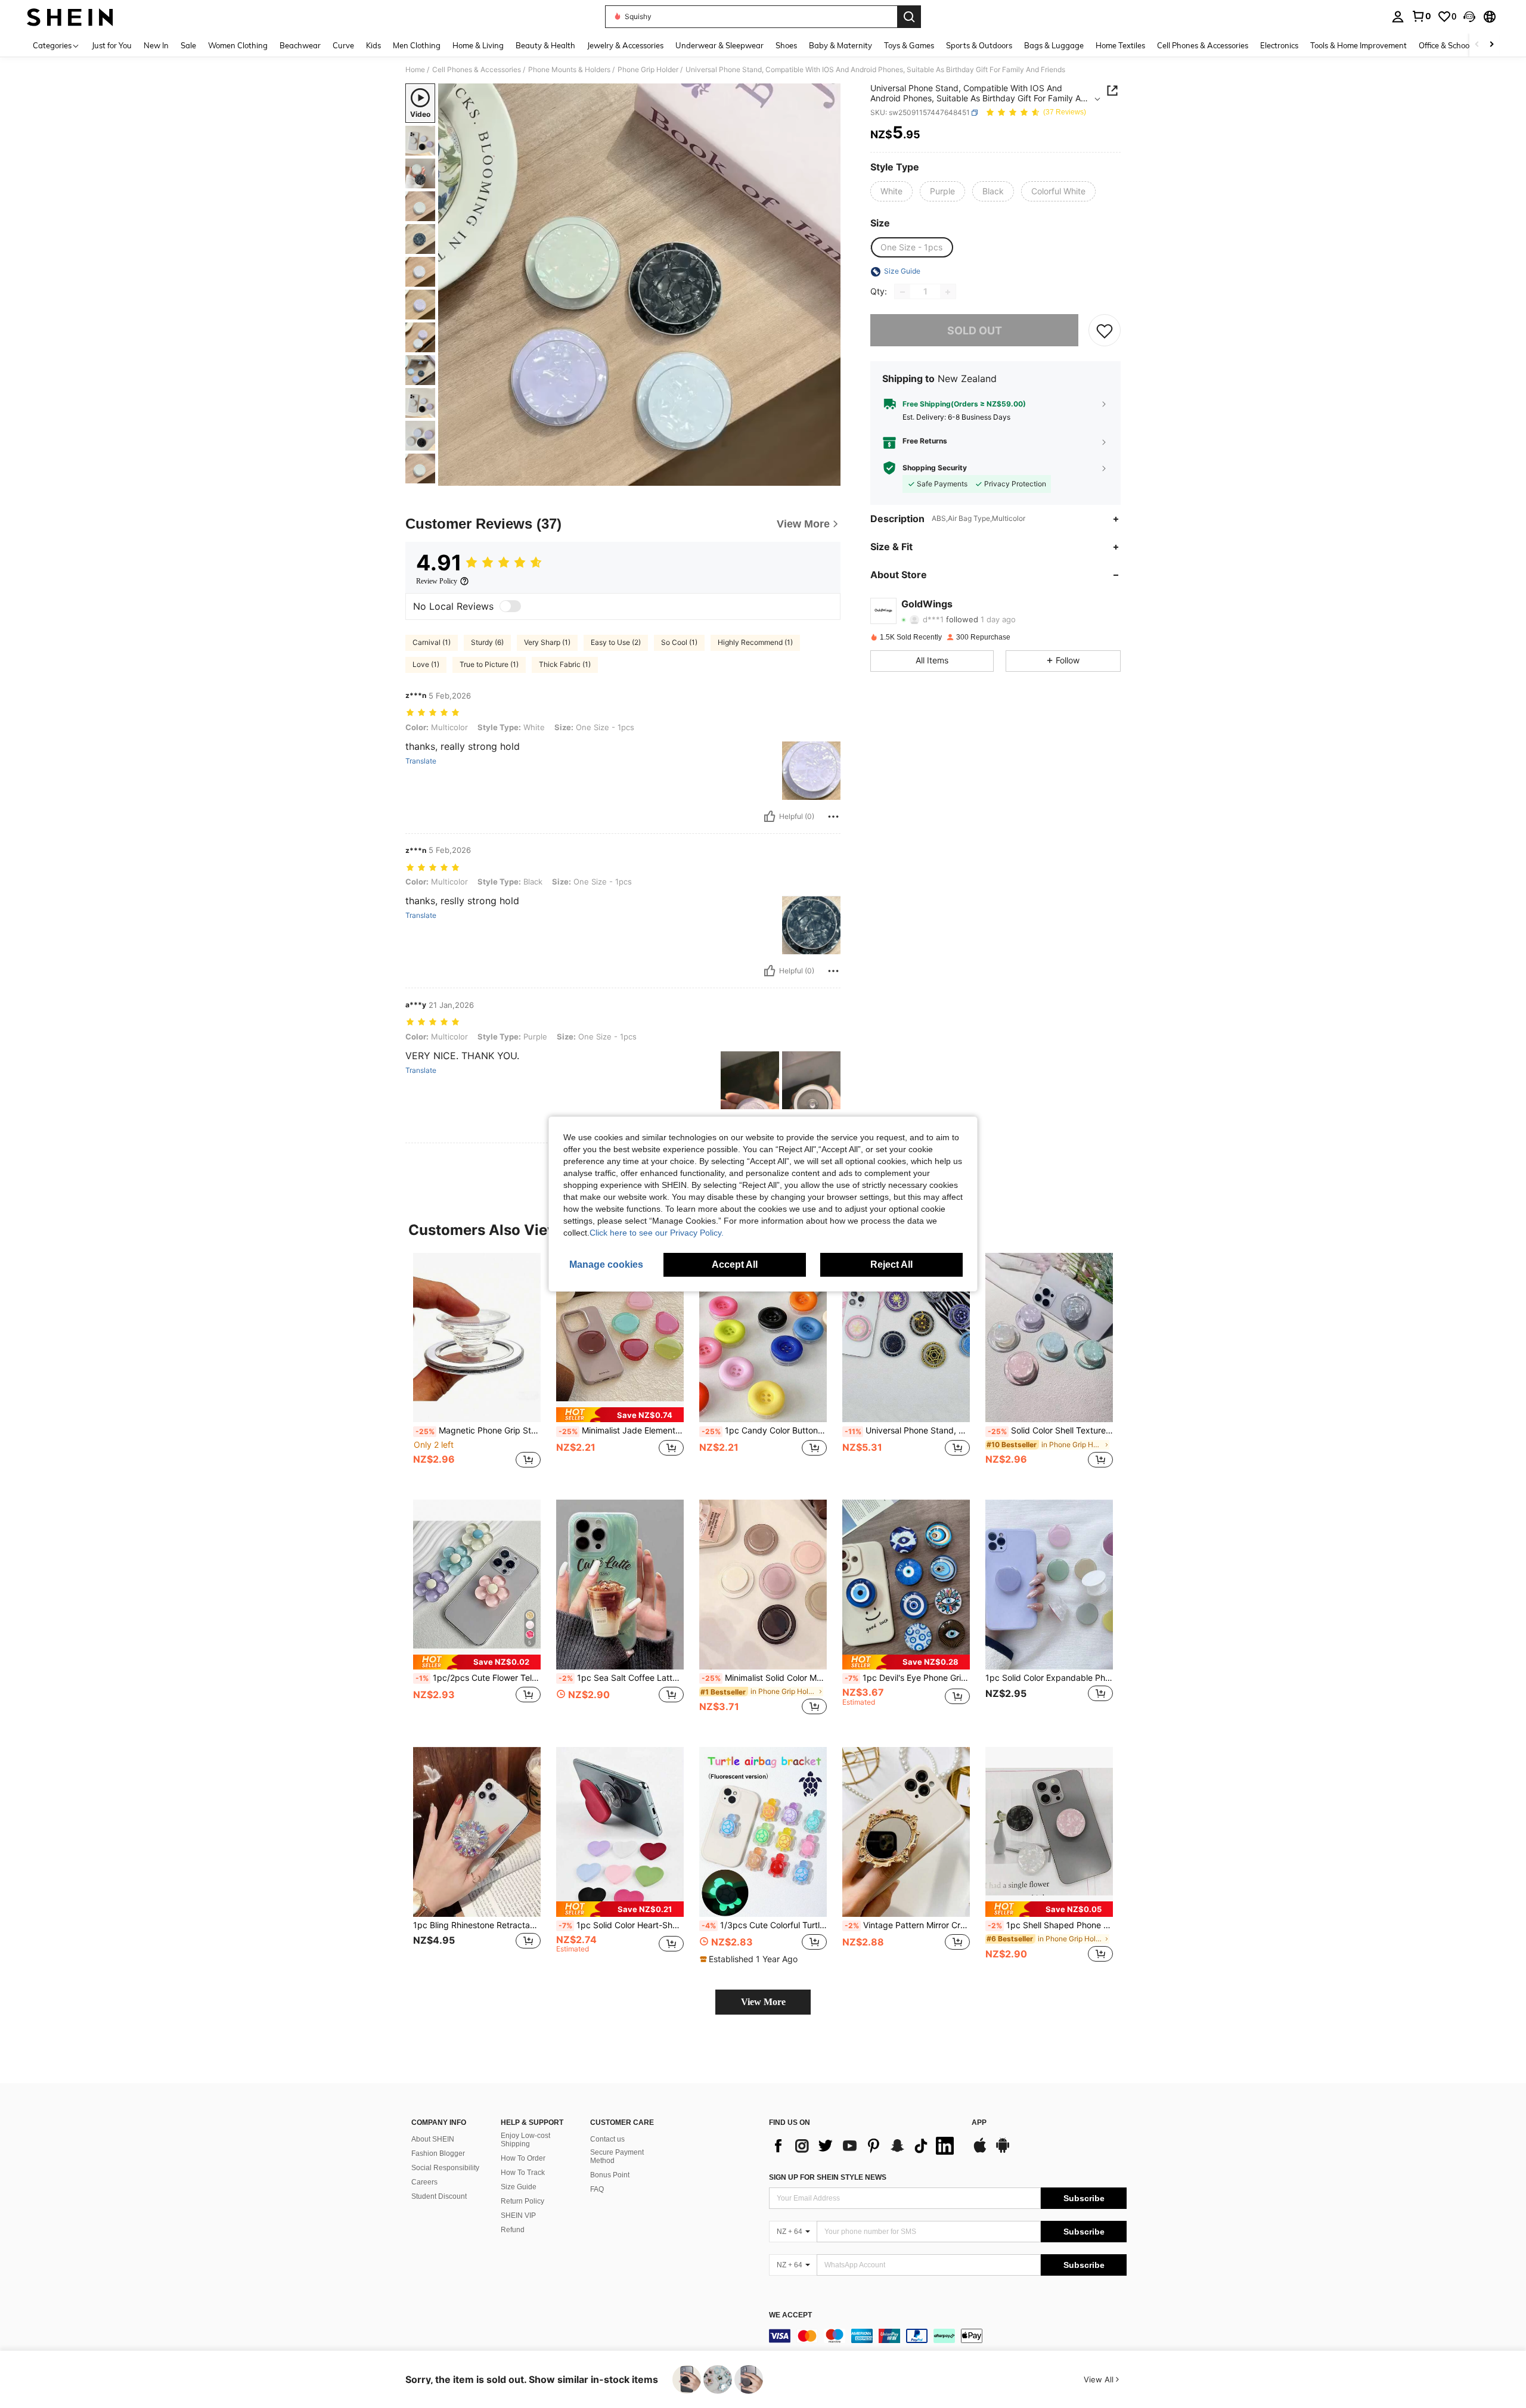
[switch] (510, 606)
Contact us (607, 2139)
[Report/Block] (833, 817)
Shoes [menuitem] (786, 45)
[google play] (1003, 2151)
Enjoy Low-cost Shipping (525, 2140)
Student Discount (439, 2196)
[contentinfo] (948, 2336)
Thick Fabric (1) (565, 664)
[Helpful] (770, 817)
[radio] (891, 191)
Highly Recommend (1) (755, 642)
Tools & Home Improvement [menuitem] (1358, 45)
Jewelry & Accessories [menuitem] (625, 45)
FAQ (597, 2189)
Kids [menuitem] (373, 45)
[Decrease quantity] (902, 292)
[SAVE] (1105, 331)
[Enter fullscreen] (828, 476)
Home (415, 70)
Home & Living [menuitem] (478, 45)
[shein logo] (70, 17)
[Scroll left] (1477, 45)
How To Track (523, 2173)
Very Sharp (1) (547, 642)
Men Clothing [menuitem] (417, 45)
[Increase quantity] (948, 292)
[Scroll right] (1491, 45)
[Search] (909, 17)
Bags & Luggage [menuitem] (1054, 45)
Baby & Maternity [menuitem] (840, 45)
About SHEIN (433, 2139)
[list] (864, 2146)
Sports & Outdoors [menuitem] (979, 45)
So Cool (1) (679, 642)
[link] (1421, 16)
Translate (421, 761)
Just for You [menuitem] (112, 45)
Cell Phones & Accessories (477, 70)
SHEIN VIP (518, 2215)
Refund (513, 2230)
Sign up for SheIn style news (828, 2177)
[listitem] (477, 1367)
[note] (620, 1415)
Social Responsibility (445, 2168)
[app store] (980, 2151)
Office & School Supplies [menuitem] (1461, 45)
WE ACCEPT (790, 2315)
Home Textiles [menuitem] (1120, 45)
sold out (975, 331)
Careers (424, 2182)
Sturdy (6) (487, 642)
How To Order (523, 2158)
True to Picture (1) (489, 664)
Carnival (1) (432, 642)
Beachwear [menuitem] (300, 45)
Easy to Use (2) (616, 642)
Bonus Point (610, 2175)
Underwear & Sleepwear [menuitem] (719, 45)
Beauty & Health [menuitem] (545, 45)
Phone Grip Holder (648, 70)
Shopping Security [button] (935, 468)
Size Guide (519, 2187)
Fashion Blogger (438, 2153)
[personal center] (1398, 17)
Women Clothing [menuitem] (238, 45)
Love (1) (426, 664)
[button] (1469, 17)
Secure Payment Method (617, 2156)
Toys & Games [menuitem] (909, 45)
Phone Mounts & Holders (569, 70)
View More (763, 2002)
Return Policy (522, 2201)
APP (979, 2123)
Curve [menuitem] (343, 45)
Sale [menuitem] (188, 45)
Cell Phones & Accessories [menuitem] (1203, 45)
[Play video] (640, 285)
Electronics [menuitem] (1279, 45)
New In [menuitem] (156, 45)
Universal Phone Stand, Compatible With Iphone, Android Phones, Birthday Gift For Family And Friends (907, 1430)
